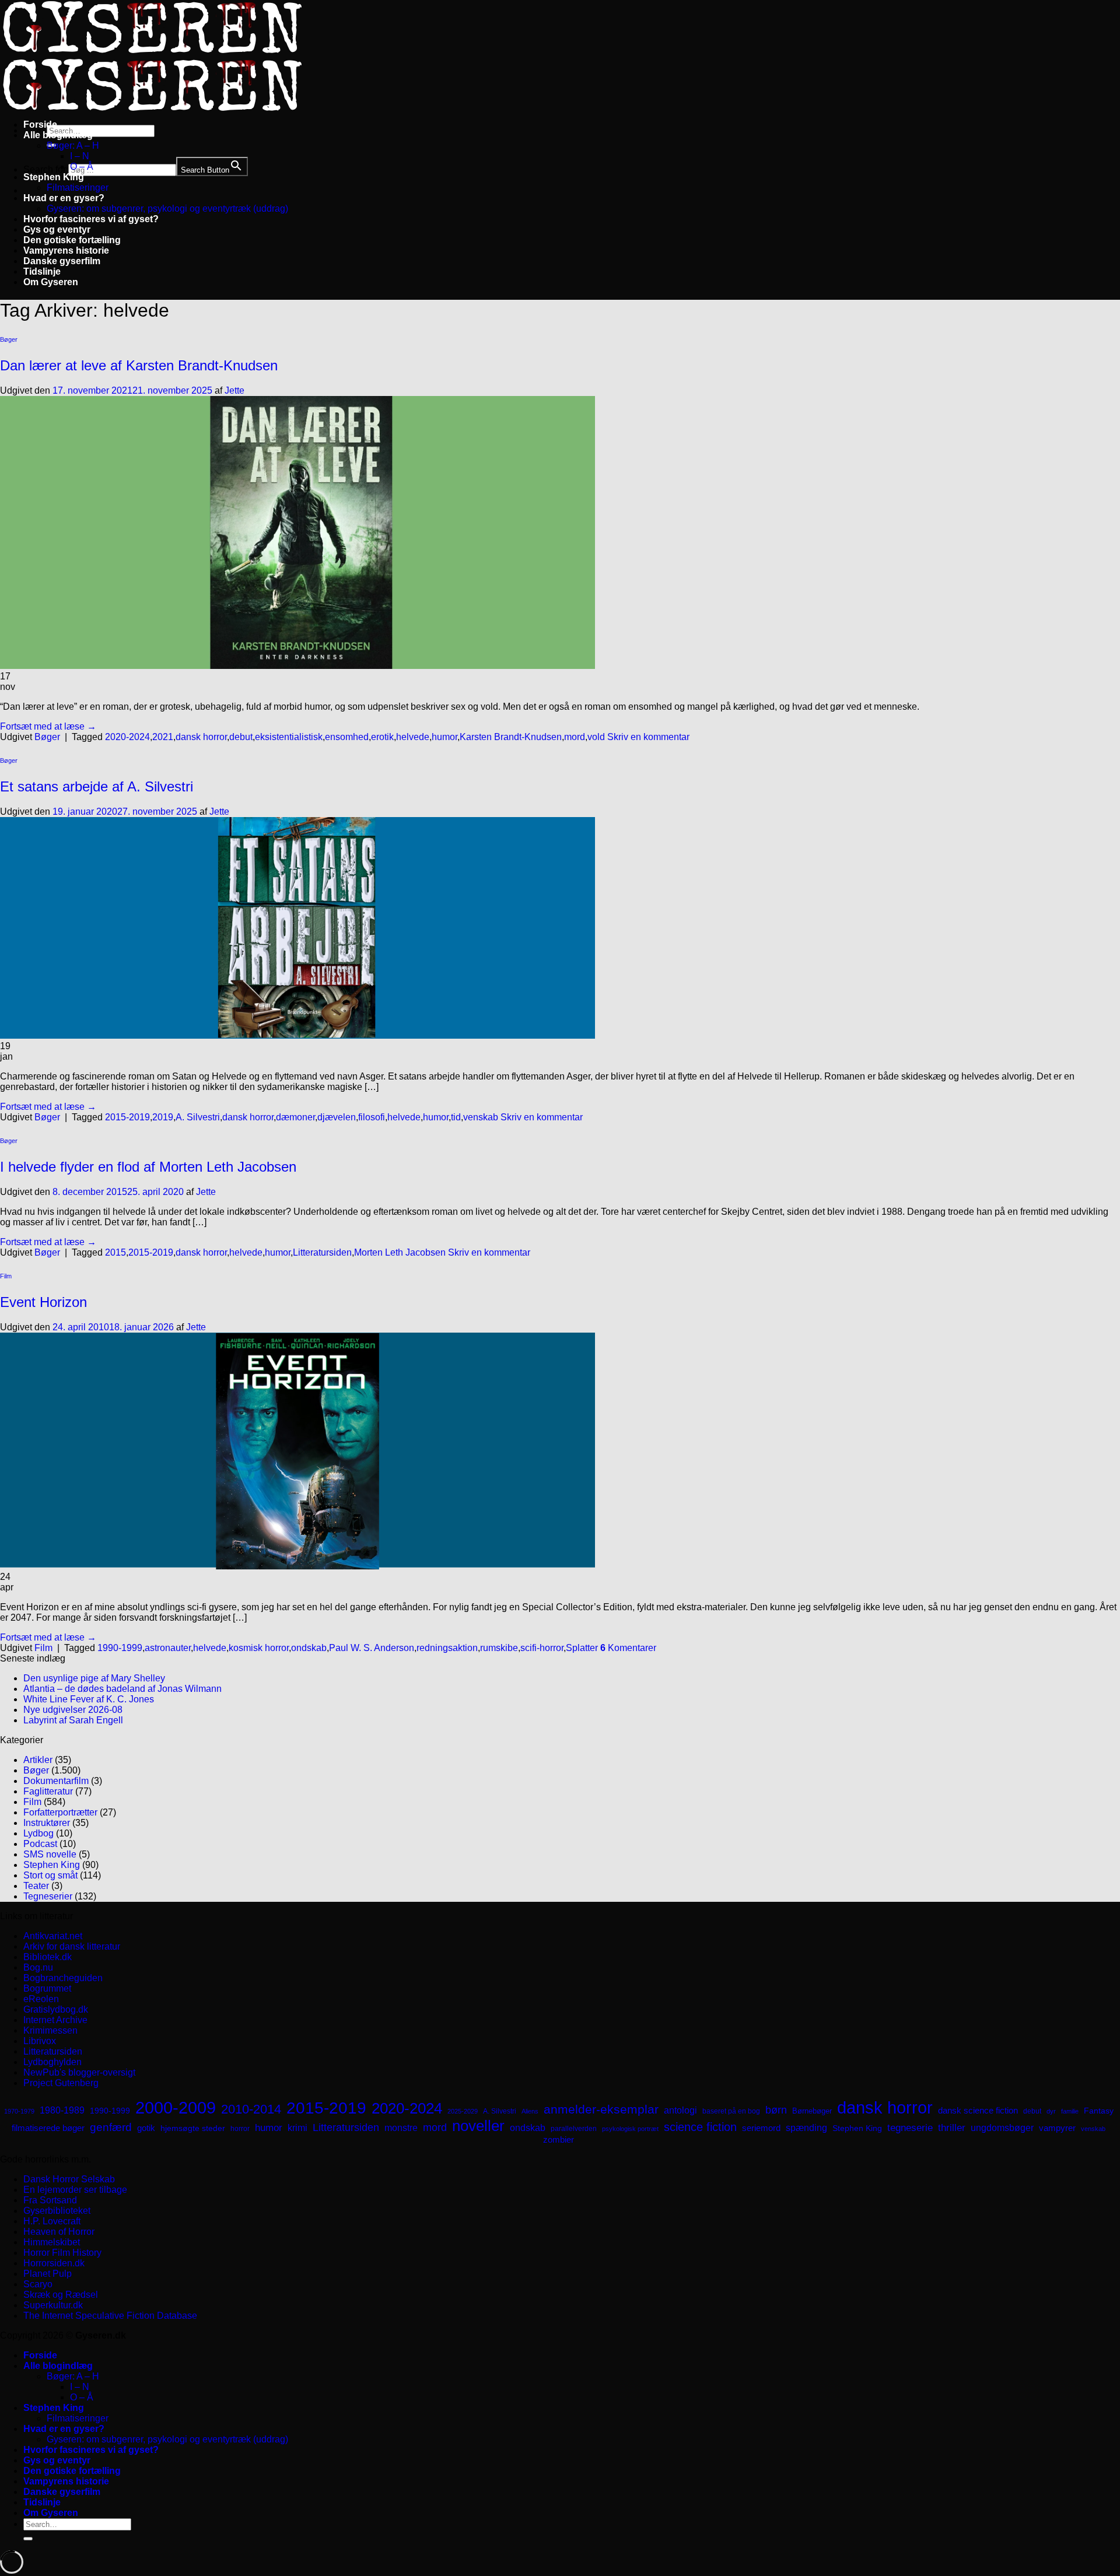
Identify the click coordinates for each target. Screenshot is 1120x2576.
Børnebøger (812, 2111)
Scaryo (38, 2284)
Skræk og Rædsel (61, 2295)
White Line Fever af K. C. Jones (89, 1699)
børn (776, 2110)
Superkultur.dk (53, 2305)
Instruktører (47, 1823)
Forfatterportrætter (60, 1812)
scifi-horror (542, 1648)
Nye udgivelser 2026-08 (73, 1710)
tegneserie (910, 2128)
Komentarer (628, 1648)
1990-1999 (120, 1648)
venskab (481, 1117)
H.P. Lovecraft (52, 2221)
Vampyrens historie (66, 250)
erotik (382, 737)
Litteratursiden (322, 1252)
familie (1070, 2111)
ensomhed (347, 737)
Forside (40, 125)
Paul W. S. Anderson (372, 1648)
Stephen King (54, 177)
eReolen (41, 1999)
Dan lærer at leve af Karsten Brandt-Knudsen (139, 365)
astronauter (168, 1648)
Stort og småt (50, 1875)
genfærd (111, 2127)
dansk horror (201, 737)
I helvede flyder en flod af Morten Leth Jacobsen (148, 1167)
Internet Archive (55, 2020)
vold (596, 737)
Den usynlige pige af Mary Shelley (94, 1678)
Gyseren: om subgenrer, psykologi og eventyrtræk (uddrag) (167, 208)
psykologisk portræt (630, 2129)
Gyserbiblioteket (57, 2211)
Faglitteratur (48, 1791)
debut (241, 737)
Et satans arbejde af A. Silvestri (97, 786)
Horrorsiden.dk (54, 2263)
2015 (116, 1252)
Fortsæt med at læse (48, 726)
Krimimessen (50, 2030)
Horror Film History (62, 2253)
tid (456, 1117)
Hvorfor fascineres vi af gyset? (91, 219)
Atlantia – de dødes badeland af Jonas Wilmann (123, 1689)
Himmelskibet (52, 2242)
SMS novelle (50, 1854)
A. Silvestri (198, 1117)
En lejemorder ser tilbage (75, 2190)
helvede (413, 737)
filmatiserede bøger (48, 2128)
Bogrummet (47, 1988)
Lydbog (38, 1833)
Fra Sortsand (50, 2200)
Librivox (40, 2041)
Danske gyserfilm (62, 261)
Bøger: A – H (73, 146)
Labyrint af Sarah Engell (73, 1720)
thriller (952, 2128)
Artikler (38, 1760)
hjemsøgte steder (193, 2128)
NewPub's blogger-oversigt (79, 2072)
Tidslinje (42, 271)
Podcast (40, 1844)
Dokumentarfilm (56, 1781)
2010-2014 (251, 2109)
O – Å (82, 167)
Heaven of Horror (59, 2232)
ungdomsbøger (1002, 2128)
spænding (806, 2128)
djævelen (337, 1117)
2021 (163, 737)
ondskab (309, 1648)
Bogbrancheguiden (63, 1978)
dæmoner (295, 1117)
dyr (1051, 2111)
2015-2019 (127, 1117)
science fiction (700, 2127)
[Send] (28, 2539)
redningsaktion (447, 1648)
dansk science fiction (978, 2110)
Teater (36, 1886)
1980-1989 (62, 2110)
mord (575, 737)
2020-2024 (127, 737)
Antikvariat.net (53, 1936)
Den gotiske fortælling (72, 240)
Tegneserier (48, 1896)
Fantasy (1099, 2111)
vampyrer (1057, 2128)
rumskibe (499, 1648)
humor (444, 737)
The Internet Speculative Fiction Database (110, 2316)
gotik (146, 2128)
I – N (80, 156)
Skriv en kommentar (648, 737)
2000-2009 (176, 2107)
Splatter (582, 1648)
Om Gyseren (51, 282)
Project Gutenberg (61, 2083)
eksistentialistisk (289, 737)
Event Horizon (43, 1302)
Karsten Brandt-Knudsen (511, 737)
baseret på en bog (731, 2111)
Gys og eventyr (57, 229)
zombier (559, 2139)
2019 (163, 1117)
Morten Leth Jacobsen (400, 1252)
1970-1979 (19, 2111)
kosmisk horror (259, 1648)
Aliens (530, 2111)
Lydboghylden (52, 2062)
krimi (297, 2128)
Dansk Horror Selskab (69, 2179)
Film (6, 1276)
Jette (235, 390)
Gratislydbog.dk (56, 2009)
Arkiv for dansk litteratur (72, 1946)
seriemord (761, 2128)
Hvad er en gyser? (64, 198)
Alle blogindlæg (58, 135)
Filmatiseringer (78, 187)
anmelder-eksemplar (601, 2109)
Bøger (9, 339)
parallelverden (574, 2129)
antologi (680, 2110)
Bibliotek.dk (48, 1957)
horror (240, 2129)
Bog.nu (38, 1967)
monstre (401, 2128)
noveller (478, 2126)
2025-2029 (463, 2111)
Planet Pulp (48, 2274)
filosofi (372, 1117)
